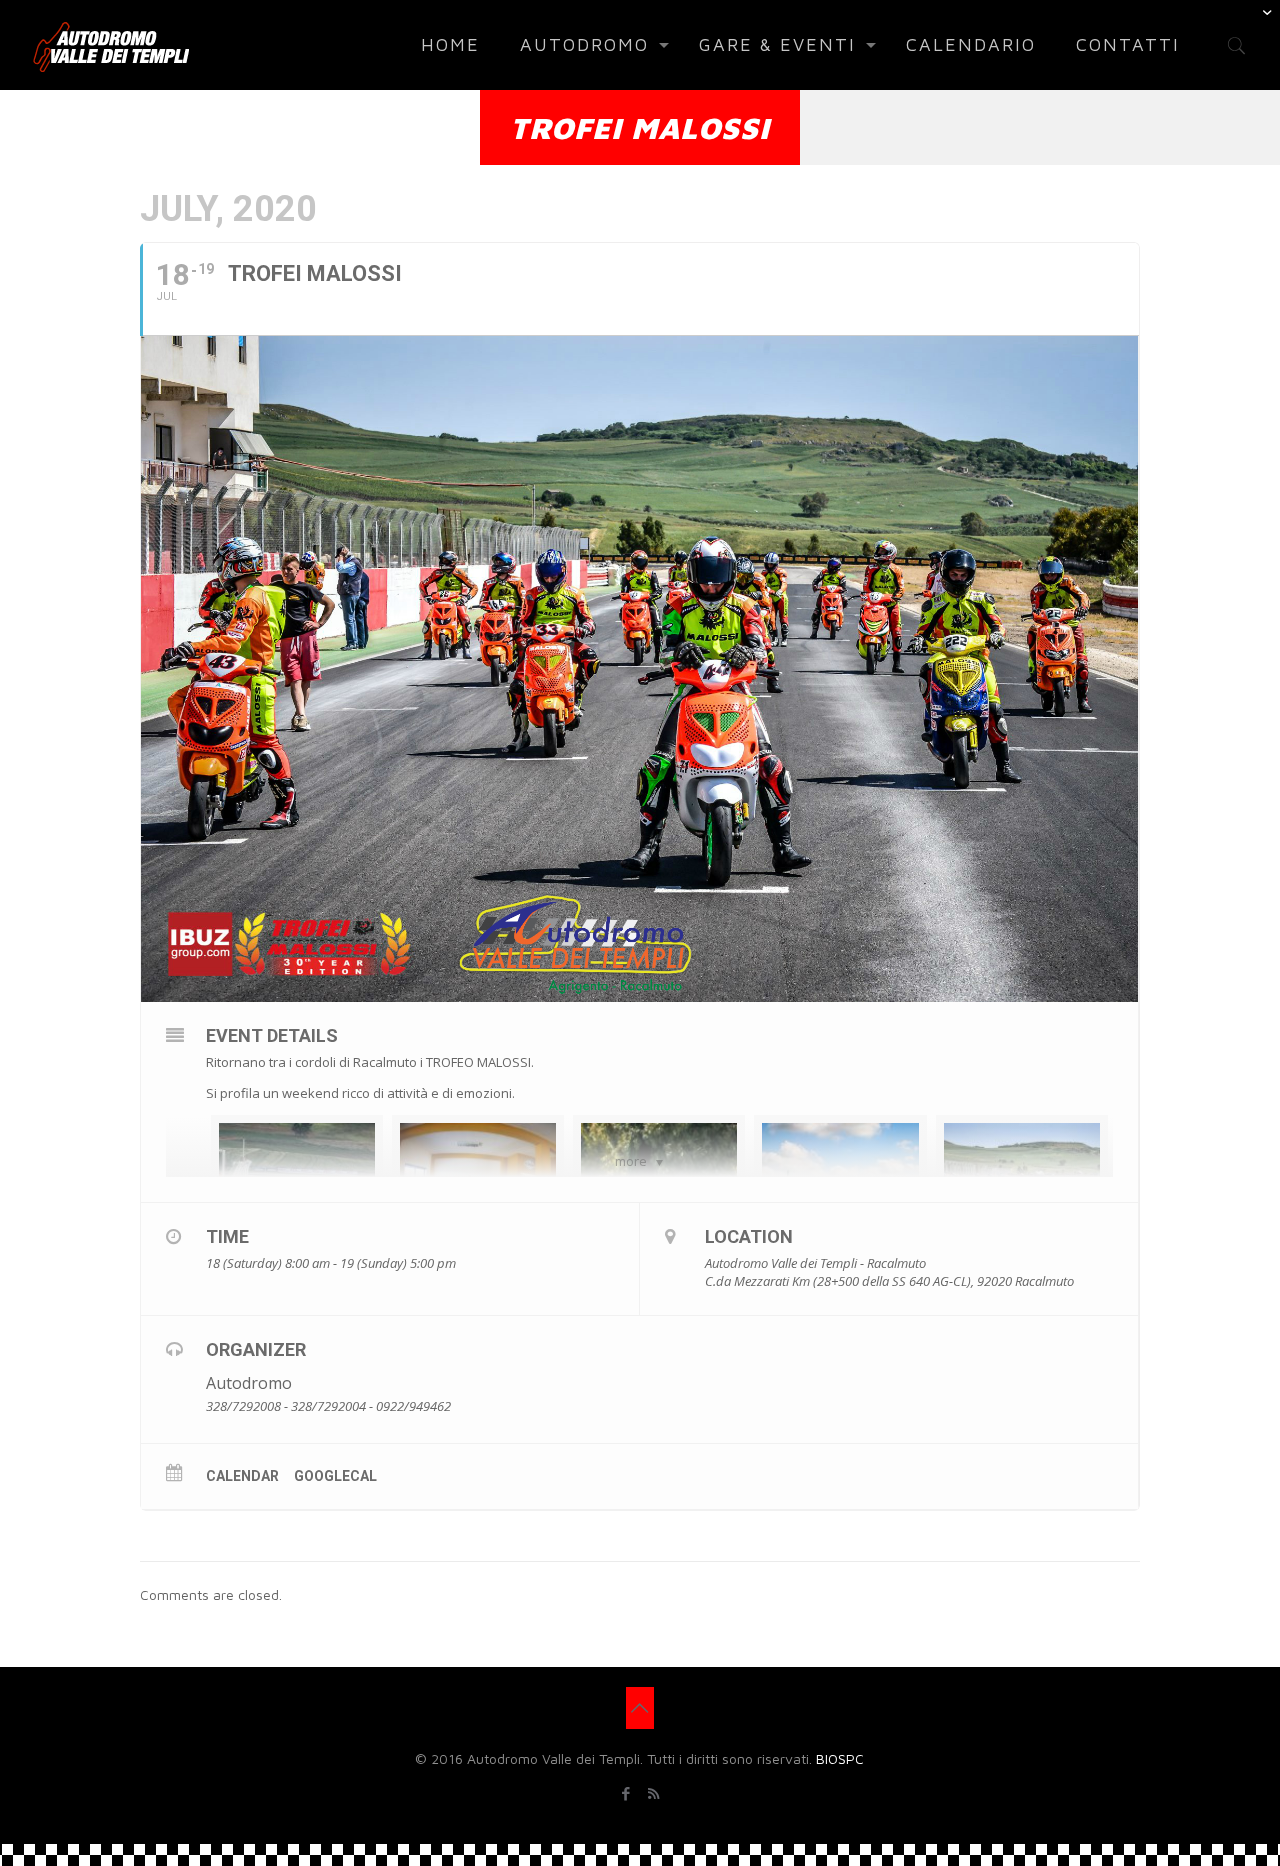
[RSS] (653, 1793)
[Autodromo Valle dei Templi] (111, 45)
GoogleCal (335, 1476)
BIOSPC (840, 1758)
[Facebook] (626, 1793)
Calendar (242, 1476)
